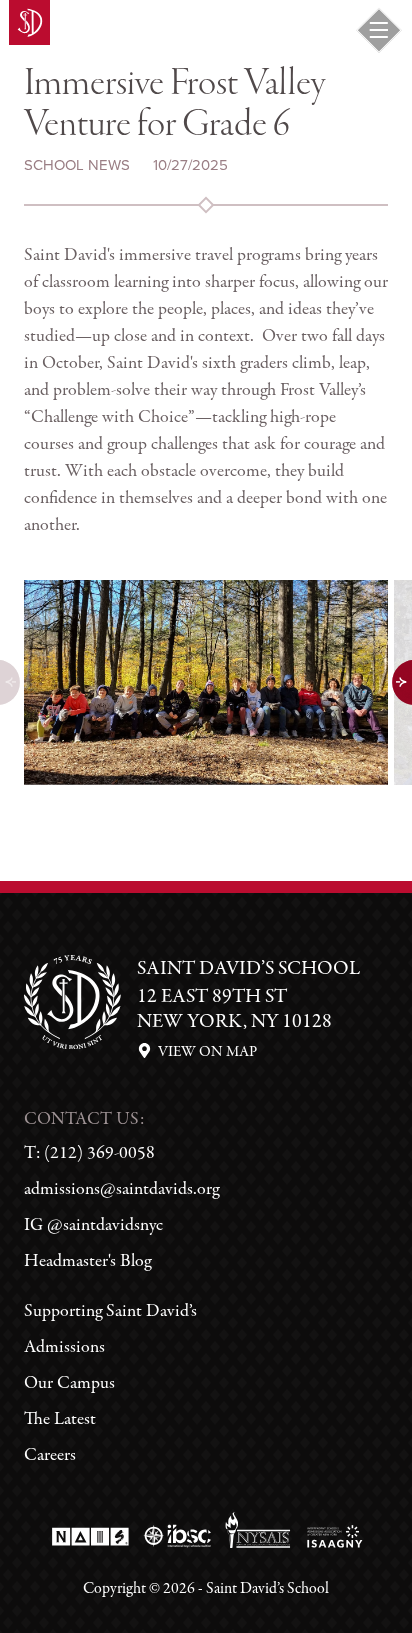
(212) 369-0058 (99, 1154)
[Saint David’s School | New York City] (29, 22)
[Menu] (379, 30)
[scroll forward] (401, 682)
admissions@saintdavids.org (121, 1190)
